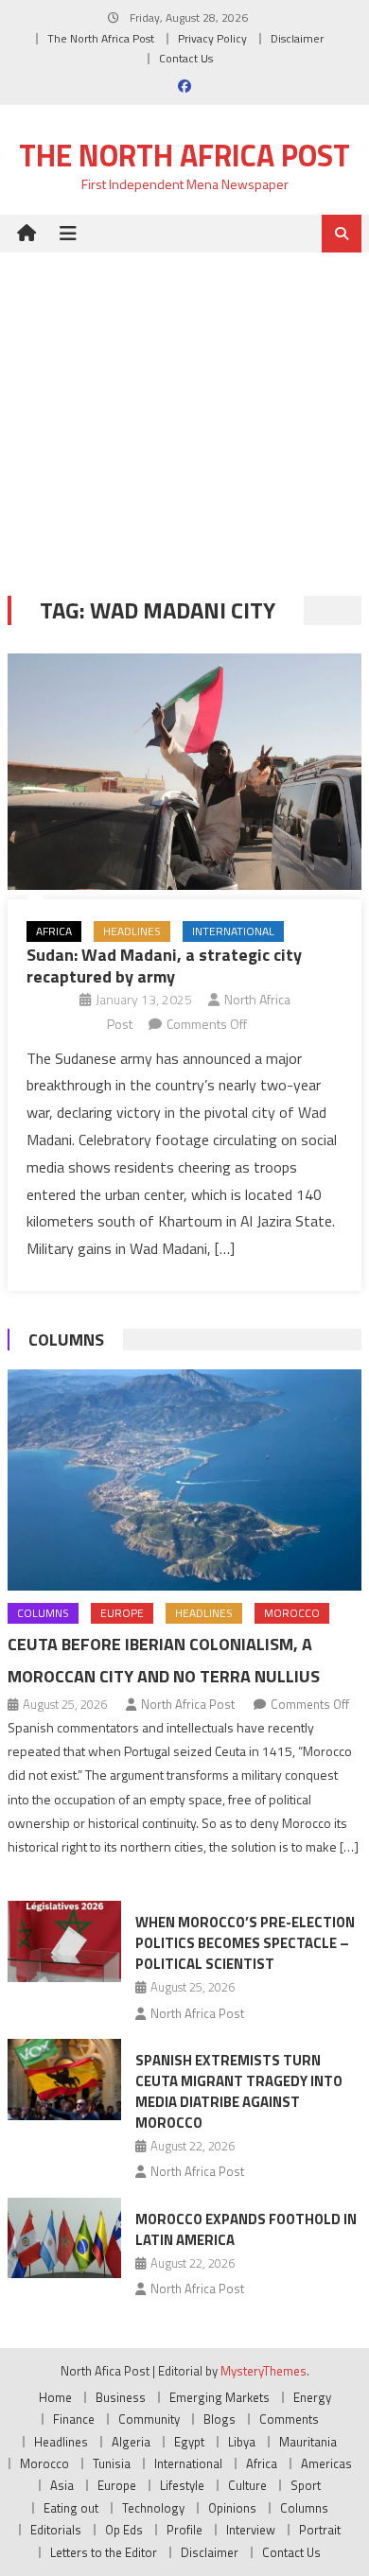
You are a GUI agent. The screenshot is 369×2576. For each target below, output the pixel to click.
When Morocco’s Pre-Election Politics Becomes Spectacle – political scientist (245, 1943)
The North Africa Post (101, 38)
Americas (326, 2463)
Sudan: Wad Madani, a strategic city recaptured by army (164, 966)
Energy (312, 2397)
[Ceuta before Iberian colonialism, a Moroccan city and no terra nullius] (184, 1480)
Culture (247, 2485)
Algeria (131, 2442)
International (233, 931)
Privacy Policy (212, 38)
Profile (184, 2530)
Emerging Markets (220, 2397)
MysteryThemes (264, 2371)
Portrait (320, 2530)
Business (121, 2397)
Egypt (189, 2442)
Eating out (71, 2508)
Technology (153, 2508)
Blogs (220, 2419)
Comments (289, 2419)
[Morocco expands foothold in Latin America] (64, 2238)
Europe (122, 1613)
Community (149, 2419)
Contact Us (186, 58)
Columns (66, 1340)
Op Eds (124, 2530)
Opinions (232, 2508)
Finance (74, 2419)
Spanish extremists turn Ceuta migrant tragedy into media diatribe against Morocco (239, 2091)
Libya (242, 2442)
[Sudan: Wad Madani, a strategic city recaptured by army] (184, 772)
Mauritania (308, 2442)
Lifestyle (182, 2485)
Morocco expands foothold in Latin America (246, 2229)
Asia (62, 2485)
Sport (306, 2485)
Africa (54, 931)
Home (55, 2397)
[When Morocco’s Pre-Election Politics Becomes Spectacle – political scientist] (64, 1941)
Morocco (292, 1613)
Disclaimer (297, 38)
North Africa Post (188, 1704)
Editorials (56, 2530)
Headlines (132, 931)
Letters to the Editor (104, 2552)
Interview (251, 2530)
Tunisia (112, 2463)
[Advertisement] (184, 410)
